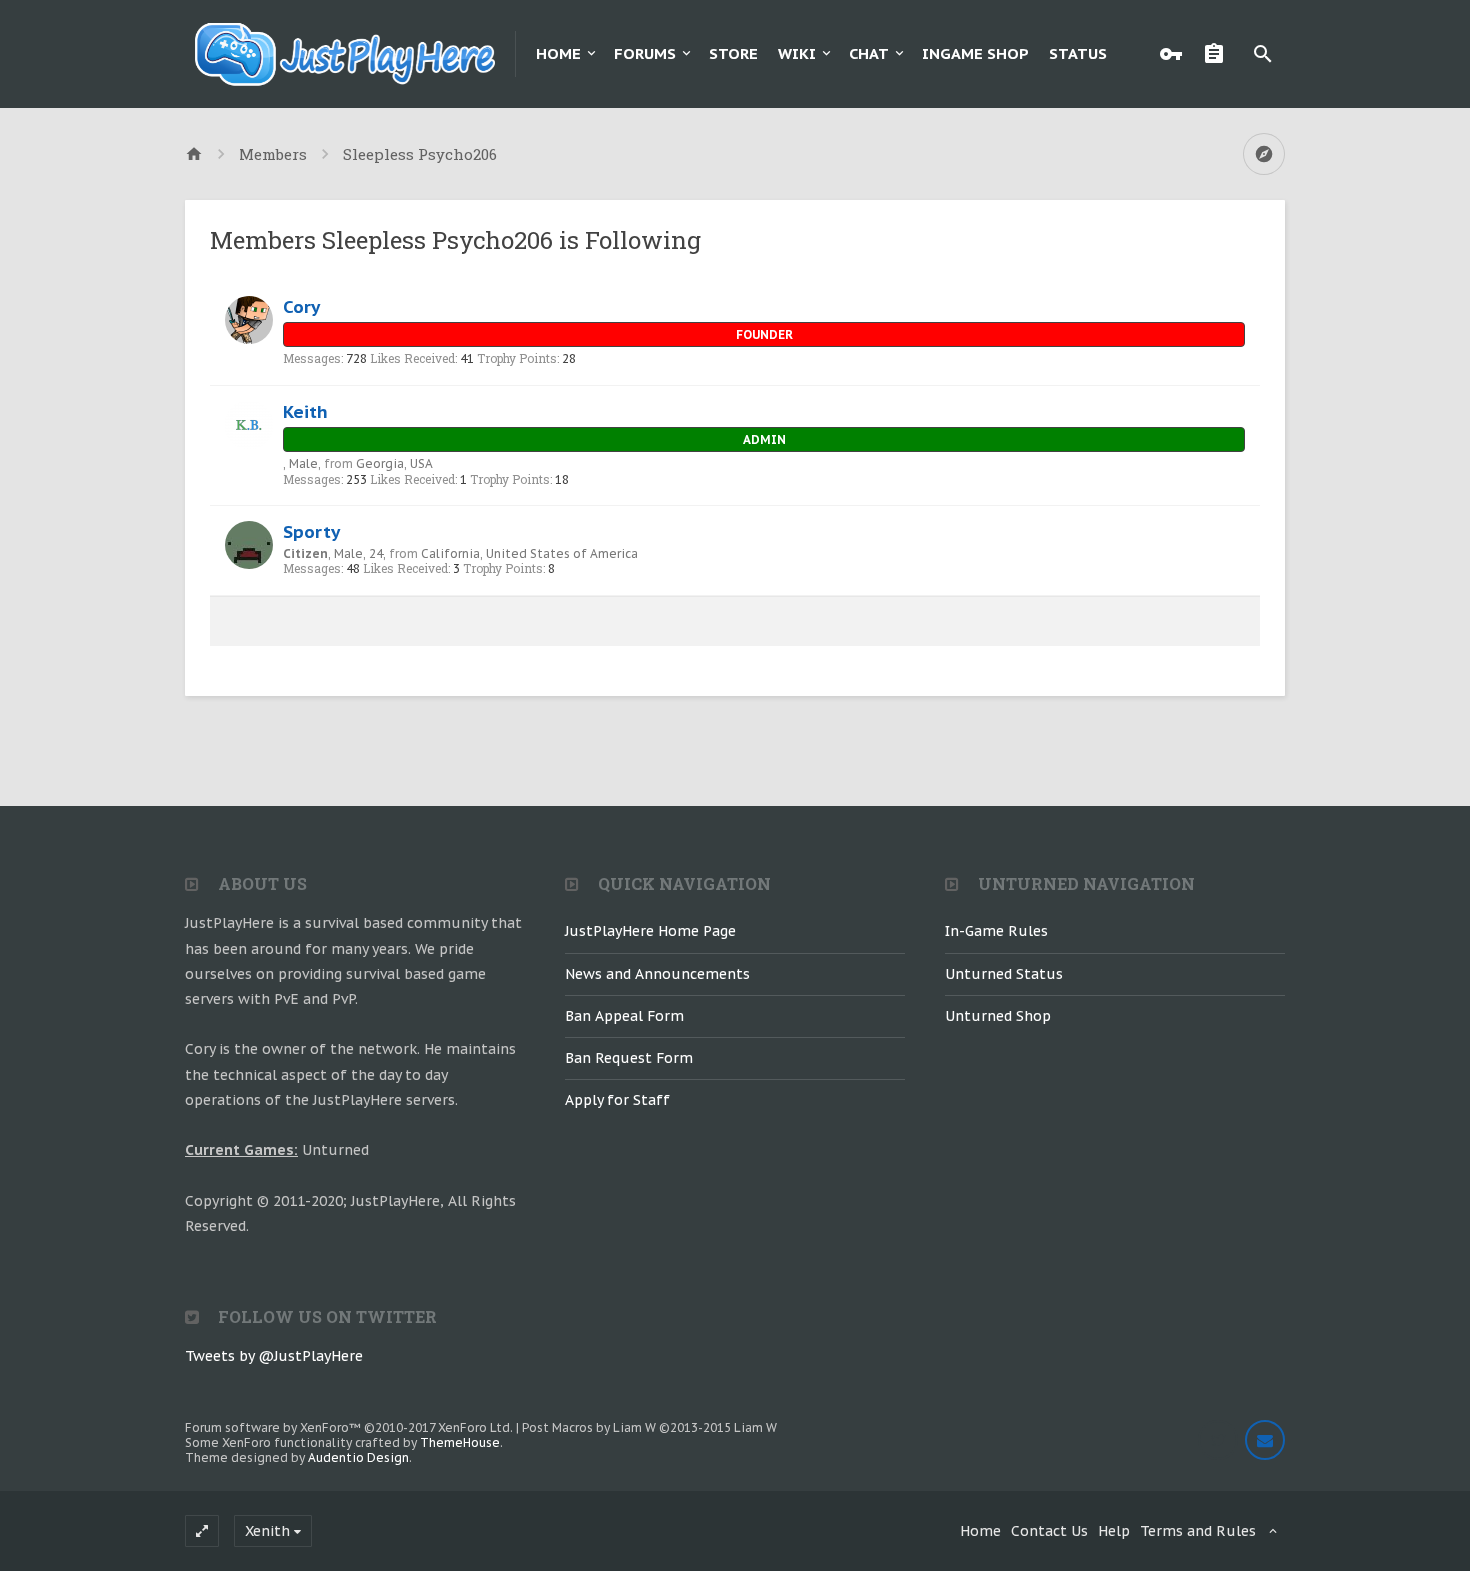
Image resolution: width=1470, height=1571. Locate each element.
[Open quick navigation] (1264, 154)
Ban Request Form (629, 1058)
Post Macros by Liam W (649, 1427)
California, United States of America (529, 553)
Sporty (311, 531)
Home (558, 53)
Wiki (797, 53)
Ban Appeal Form (624, 1016)
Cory (301, 306)
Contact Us (1049, 1531)
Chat (869, 53)
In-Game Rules (996, 931)
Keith (305, 411)
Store (733, 53)
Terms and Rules (1198, 1531)
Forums (645, 53)
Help (1114, 1531)
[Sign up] (1219, 54)
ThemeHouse (460, 1442)
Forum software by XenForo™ (349, 1427)
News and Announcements (657, 974)
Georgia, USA (394, 463)
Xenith (267, 1531)
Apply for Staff (617, 1100)
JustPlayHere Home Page (650, 931)
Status (1078, 53)
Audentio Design (358, 1457)
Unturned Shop (998, 1016)
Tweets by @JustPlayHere (274, 1356)
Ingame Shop (975, 53)
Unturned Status (1004, 974)
